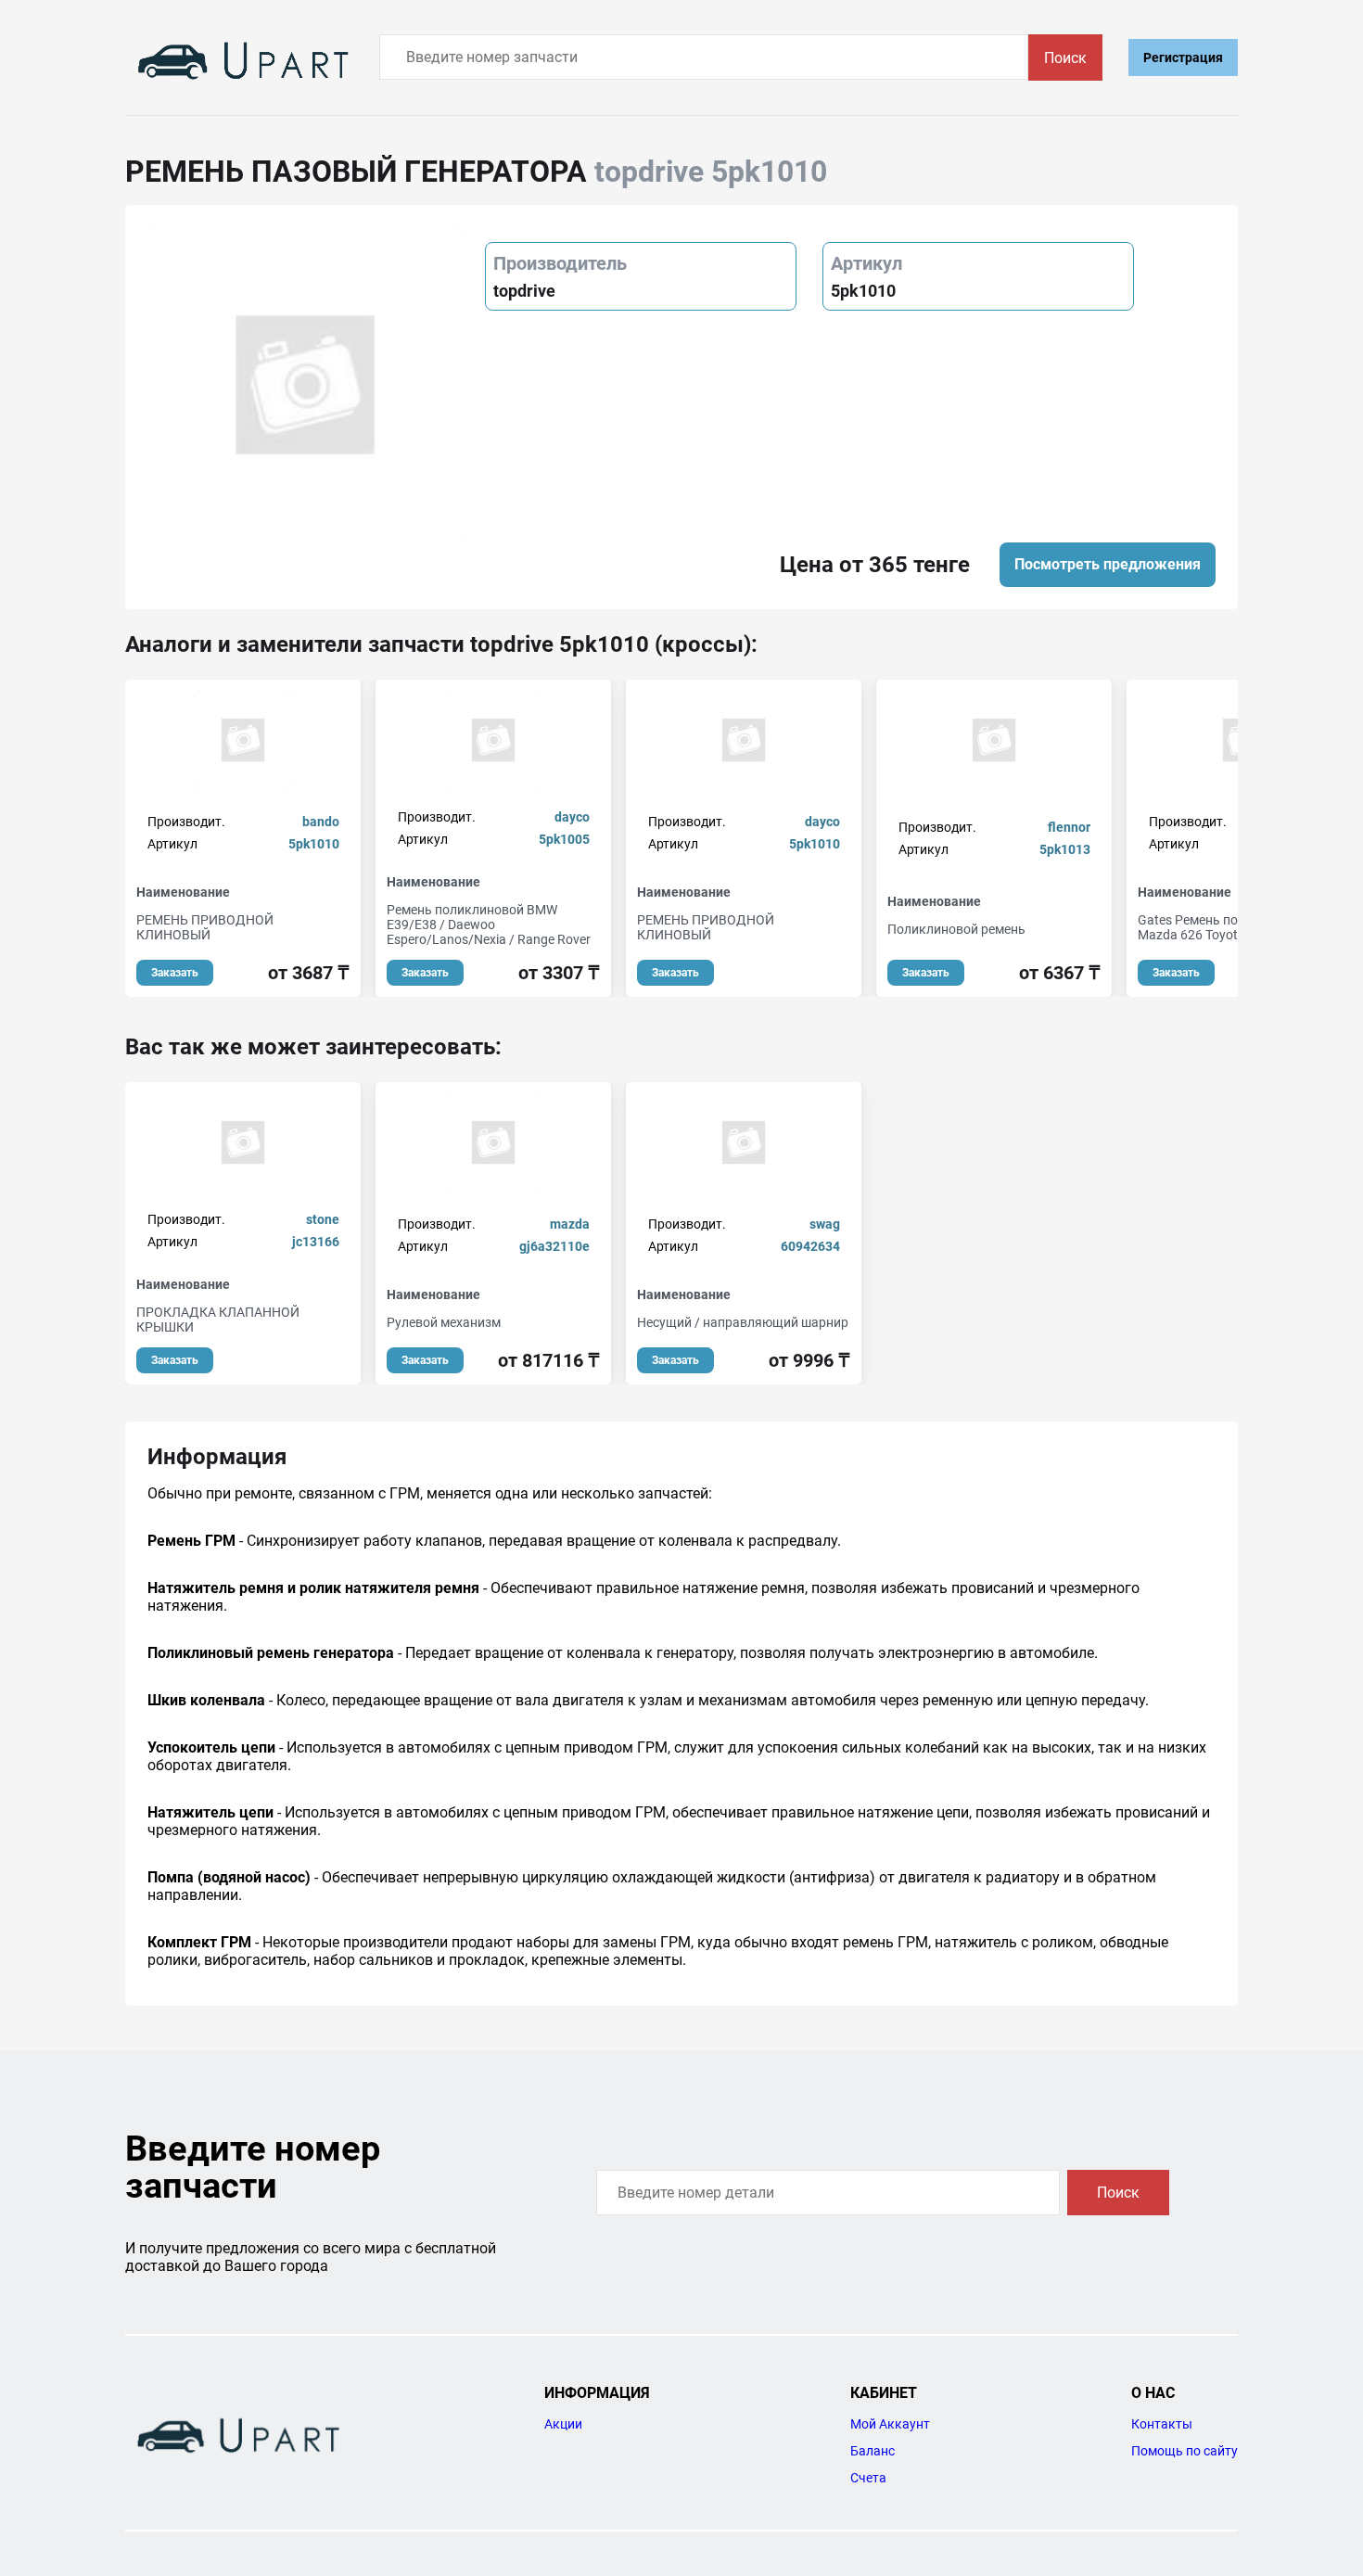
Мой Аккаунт (890, 2424)
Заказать (175, 973)
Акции (563, 2424)
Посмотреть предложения (1108, 564)
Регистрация (1183, 57)
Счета (868, 2478)
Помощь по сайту (1185, 2451)
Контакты (1162, 2424)
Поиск (1065, 58)
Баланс (873, 2451)
